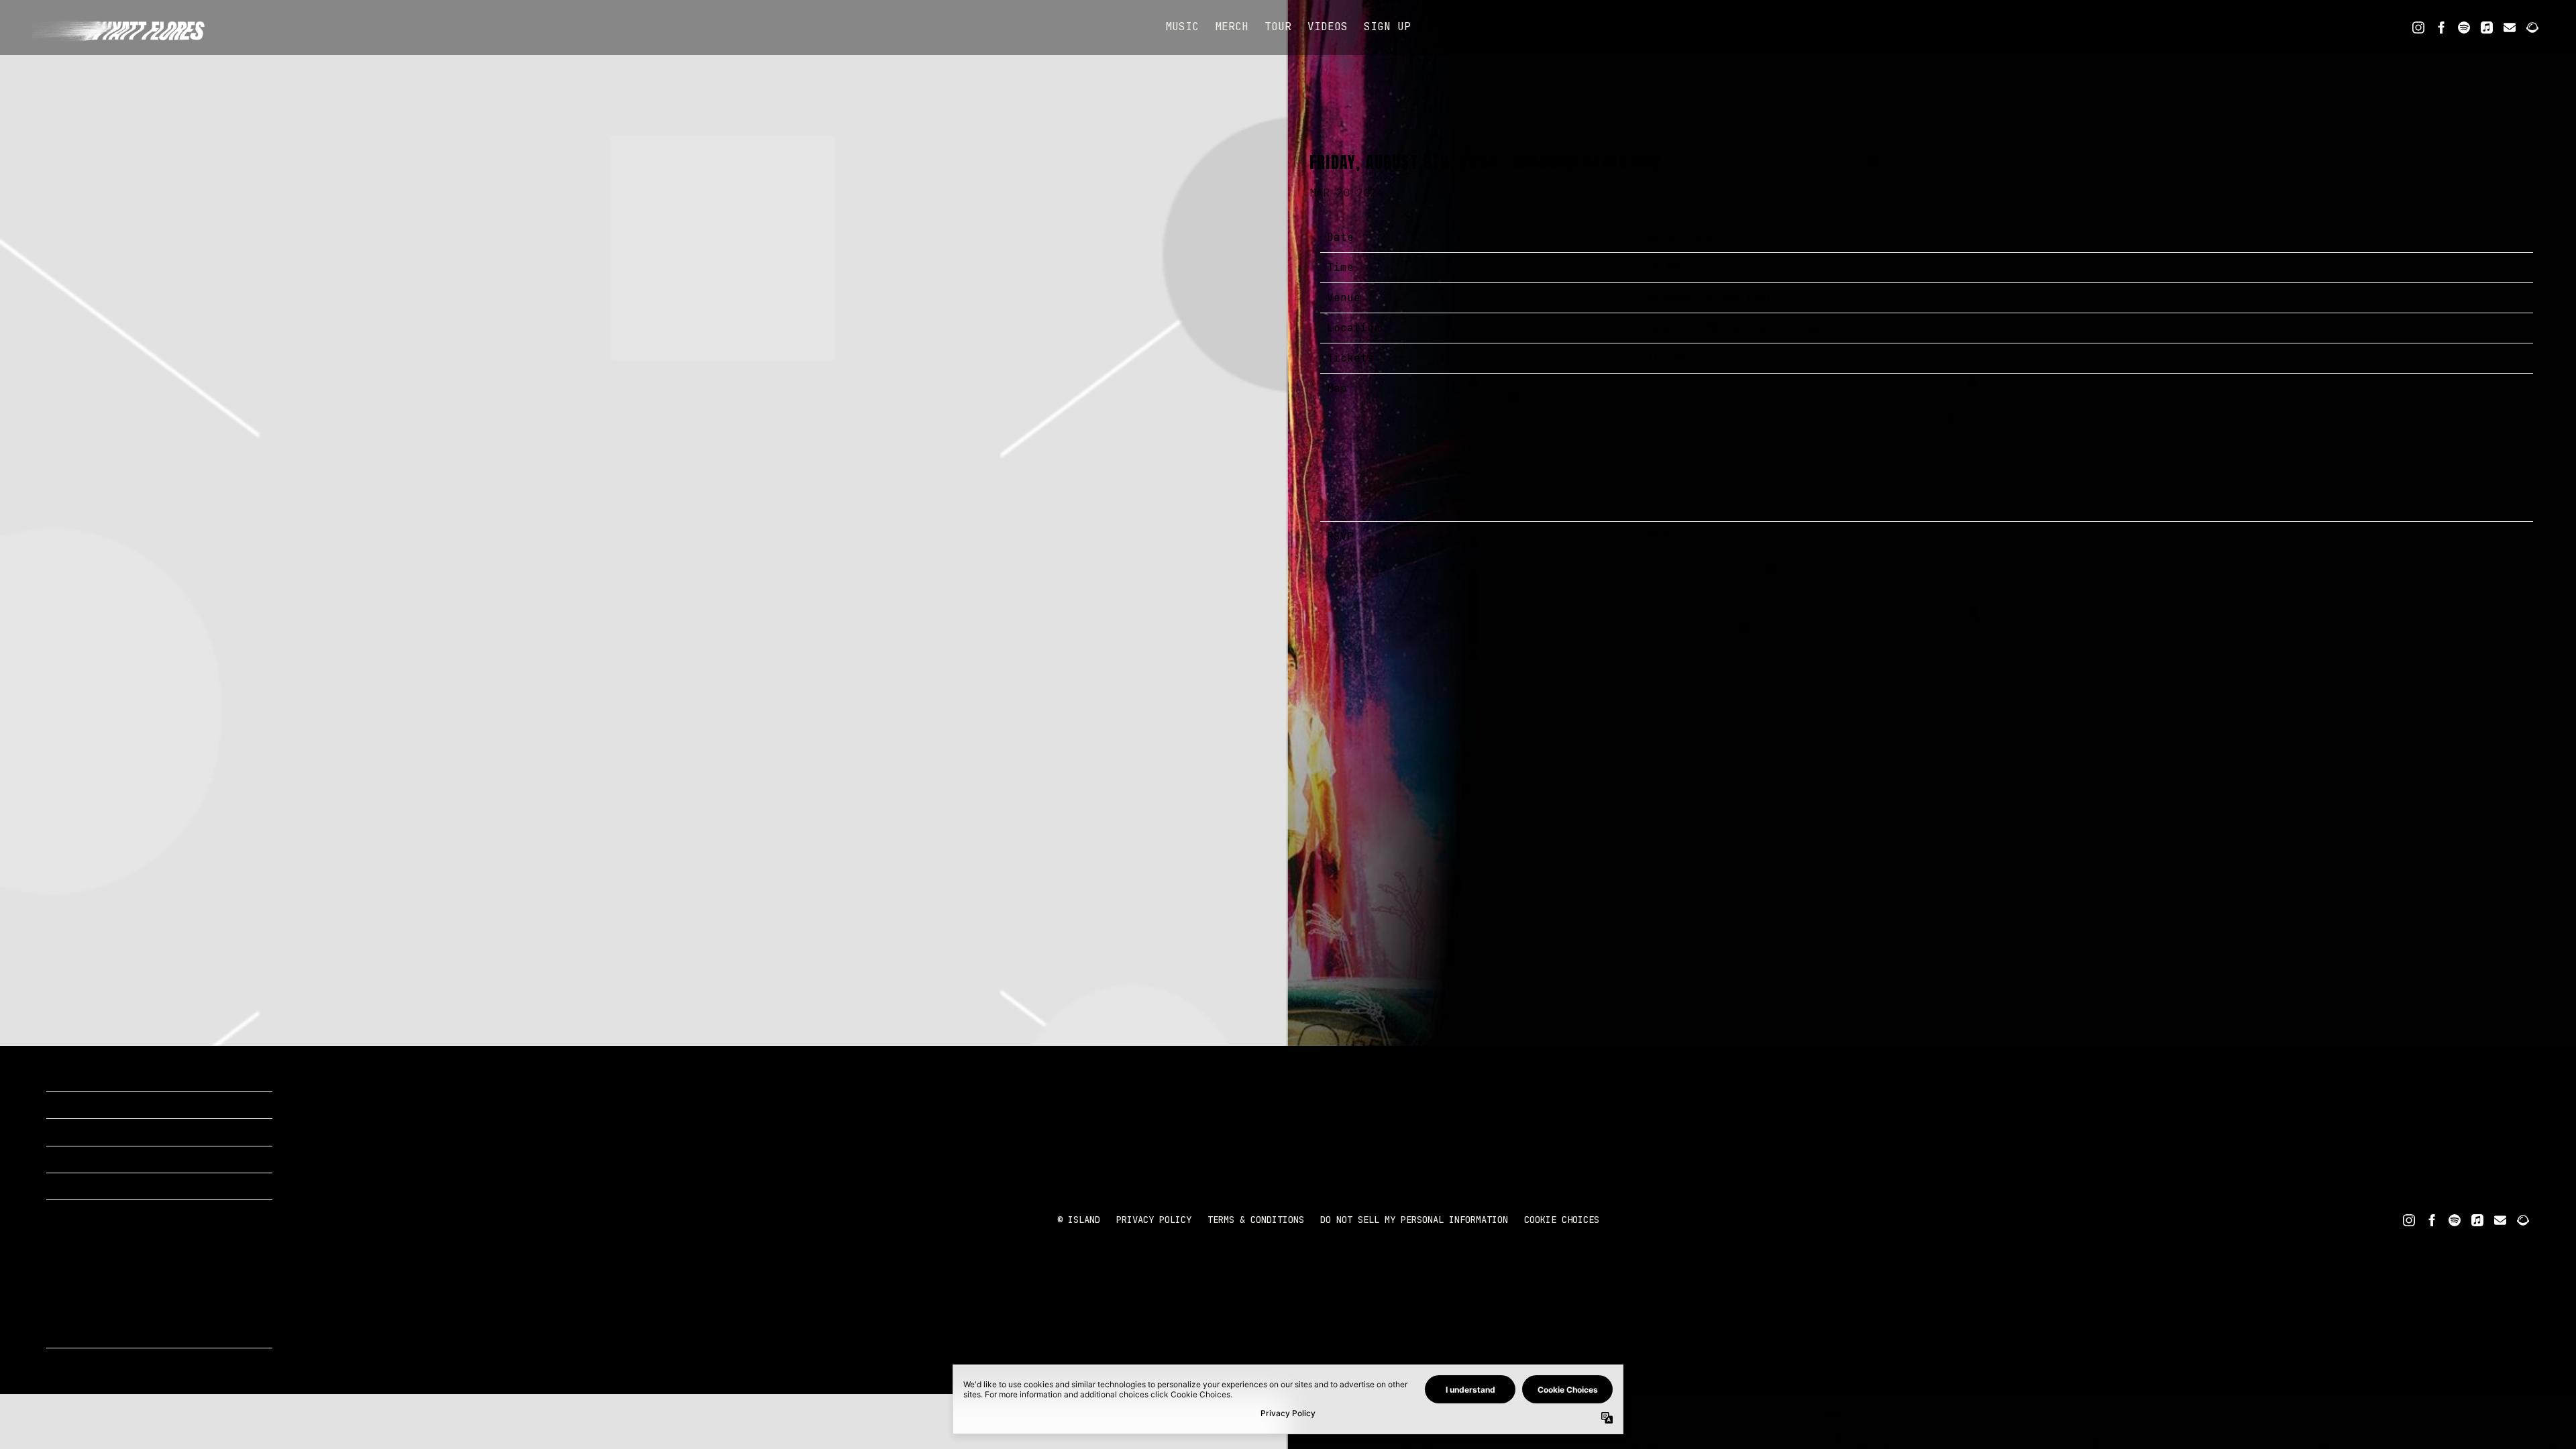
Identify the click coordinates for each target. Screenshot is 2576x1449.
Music (1182, 26)
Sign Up (1387, 26)
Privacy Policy (1154, 1220)
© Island (1079, 1220)
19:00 (1663, 267)
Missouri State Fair (1710, 298)
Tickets (1670, 358)
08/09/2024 (1680, 237)
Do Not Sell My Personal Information (1414, 1220)
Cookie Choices (1562, 1220)
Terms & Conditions (1256, 1220)
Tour (1278, 26)
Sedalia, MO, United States (1733, 328)
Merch (1232, 26)
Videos (1328, 26)
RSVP (1660, 536)
